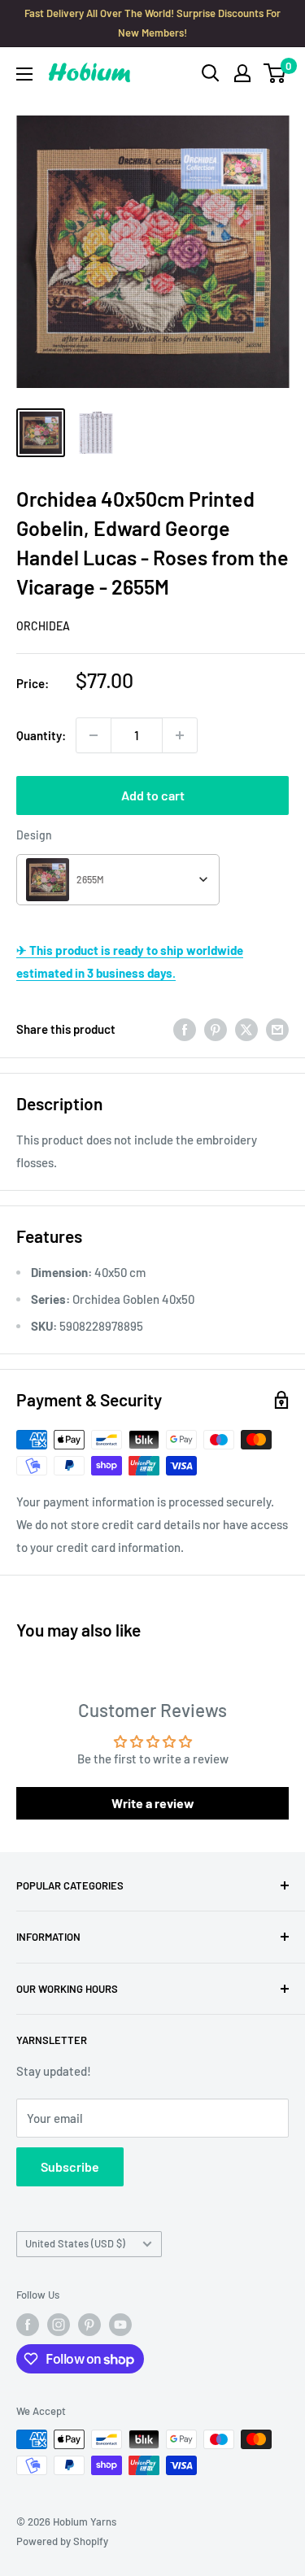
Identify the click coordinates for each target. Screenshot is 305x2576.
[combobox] (118, 880)
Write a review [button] (153, 1803)
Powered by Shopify (62, 2541)
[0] (275, 73)
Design (34, 835)
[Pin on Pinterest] (216, 1029)
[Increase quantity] (180, 735)
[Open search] (211, 73)
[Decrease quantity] (94, 735)
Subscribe (70, 2166)
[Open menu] (24, 74)
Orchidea (43, 626)
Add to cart (153, 795)
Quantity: (41, 735)
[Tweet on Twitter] (246, 1029)
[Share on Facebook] (185, 1029)
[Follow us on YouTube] (120, 2325)
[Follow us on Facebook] (28, 2325)
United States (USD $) (75, 2243)
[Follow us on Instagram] (59, 2325)
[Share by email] (277, 1029)
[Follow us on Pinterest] (89, 2325)
